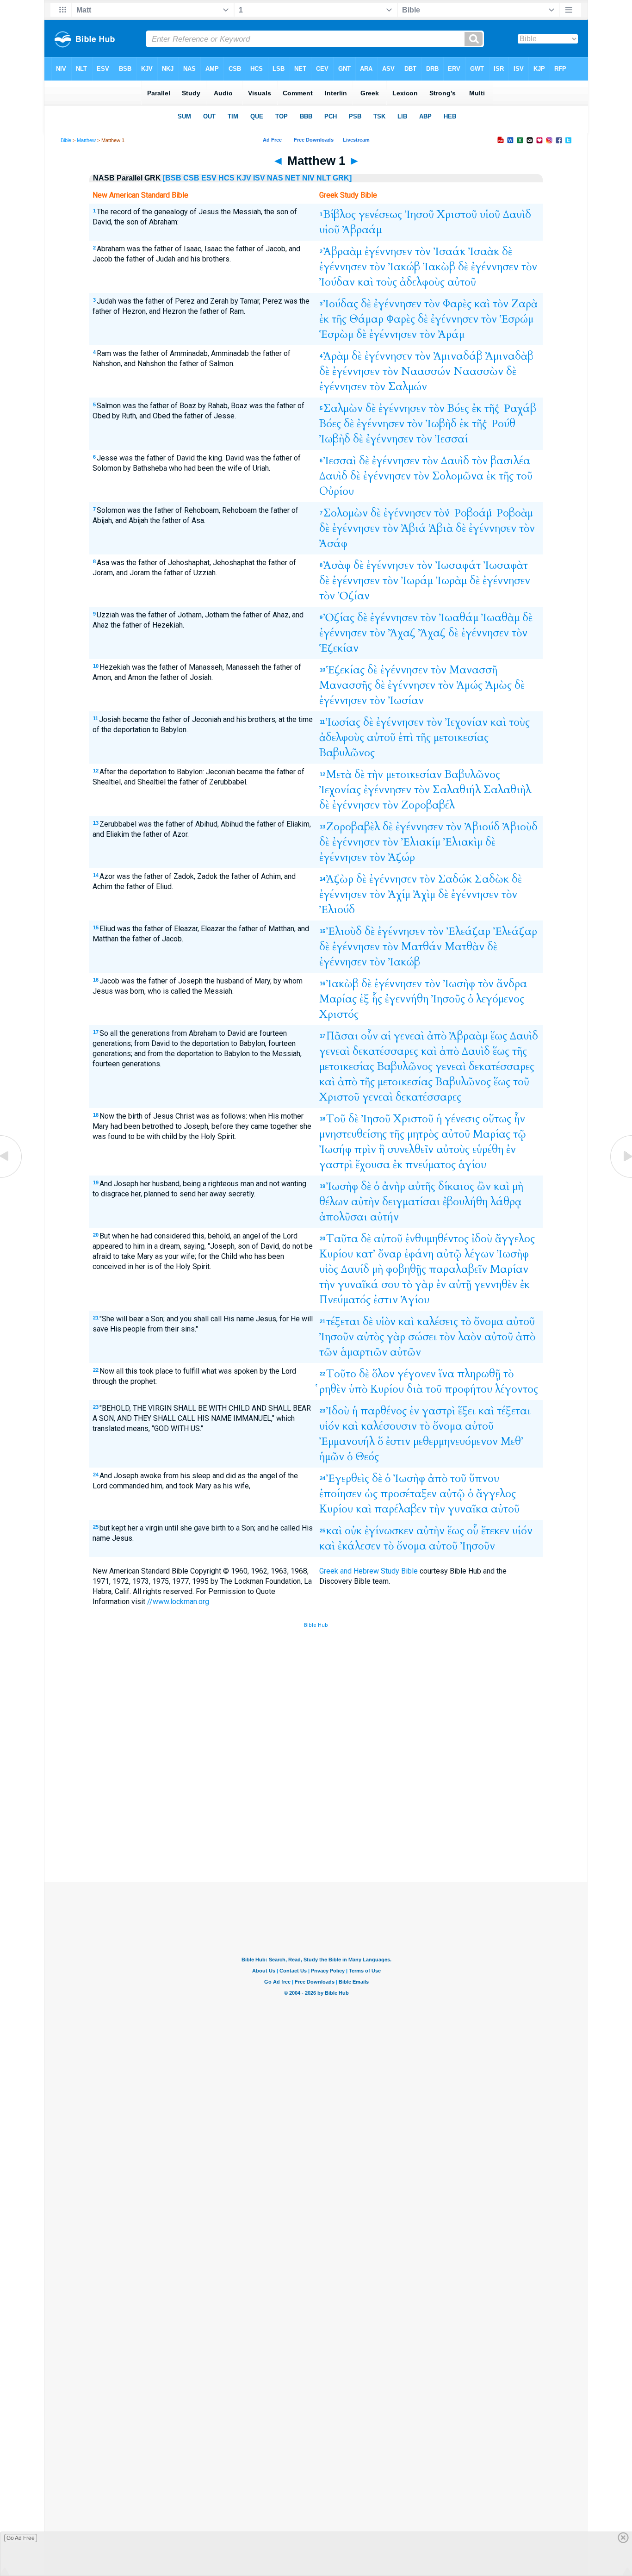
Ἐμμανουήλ (347, 1441)
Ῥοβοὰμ (514, 513)
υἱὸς (329, 1269)
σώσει (422, 1337)
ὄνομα (489, 1322)
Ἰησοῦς (448, 999)
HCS (226, 178)
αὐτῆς (422, 1186)
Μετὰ (339, 775)
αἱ (386, 1036)
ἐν (511, 1149)
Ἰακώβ (404, 267)
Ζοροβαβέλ (428, 805)
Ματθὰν (465, 947)
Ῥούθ (502, 424)
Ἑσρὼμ (336, 334)
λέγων (479, 1254)
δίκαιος (456, 1186)
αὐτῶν (406, 1352)
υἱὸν (386, 1322)
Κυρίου (336, 1254)
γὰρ (424, 1285)
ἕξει (467, 1411)
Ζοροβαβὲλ (353, 827)
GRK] (342, 178)
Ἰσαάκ (449, 252)
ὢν (484, 1186)
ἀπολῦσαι (343, 1217)
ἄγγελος (515, 1239)
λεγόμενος (500, 999)
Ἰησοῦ (419, 215)
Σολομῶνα (458, 476)
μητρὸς (423, 1134)
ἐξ (364, 999)
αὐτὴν (365, 1202)
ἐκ (324, 319)
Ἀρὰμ (336, 356)
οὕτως (497, 1119)
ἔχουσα (373, 1165)
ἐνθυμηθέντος (437, 1239)
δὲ (507, 252)
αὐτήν (384, 1217)
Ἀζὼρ (340, 879)
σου (390, 1285)
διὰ (415, 1389)
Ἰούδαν (337, 282)
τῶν (328, 1352)
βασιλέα (510, 461)
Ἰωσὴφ (459, 984)
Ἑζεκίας (345, 670)
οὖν (369, 1036)
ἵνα (446, 1374)
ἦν (520, 1119)
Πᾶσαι (342, 1036)
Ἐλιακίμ (421, 842)
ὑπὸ (358, 1389)
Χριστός (339, 1014)
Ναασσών (426, 371)
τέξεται (343, 1322)
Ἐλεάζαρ (468, 931)
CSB (191, 178)
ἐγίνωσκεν (389, 1531)
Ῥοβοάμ (472, 513)
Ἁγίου (415, 1300)
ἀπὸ (437, 1036)
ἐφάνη (419, 1254)
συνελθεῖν (410, 1149)
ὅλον (383, 1374)
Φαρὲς (457, 304)
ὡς (371, 1494)
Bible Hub (316, 1625)
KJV (244, 178)
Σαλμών (408, 387)
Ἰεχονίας (340, 790)
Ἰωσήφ (335, 1149)
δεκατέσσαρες (385, 1051)
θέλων (334, 1202)
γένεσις (462, 1119)
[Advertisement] (316, 1814)
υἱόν (329, 1426)
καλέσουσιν (389, 1426)
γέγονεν (417, 1374)
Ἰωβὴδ (441, 424)
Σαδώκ (455, 879)
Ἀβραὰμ (343, 252)
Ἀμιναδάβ (458, 356)
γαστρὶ (336, 1165)
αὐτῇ (460, 1285)
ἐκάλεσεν (359, 1546)
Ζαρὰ (524, 304)
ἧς (377, 999)
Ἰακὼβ (439, 267)
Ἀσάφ (333, 544)
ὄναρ (390, 1254)
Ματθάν (421, 947)
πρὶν (365, 1149)
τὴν (375, 775)
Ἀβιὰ (441, 528)
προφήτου (468, 1389)
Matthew (86, 140)
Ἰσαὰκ (484, 252)
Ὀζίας (339, 618)
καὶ (366, 282)
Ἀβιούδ (482, 827)
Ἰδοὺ (338, 1411)
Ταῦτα (342, 1239)
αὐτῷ (449, 1254)
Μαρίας (338, 999)
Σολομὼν (346, 513)
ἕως (499, 1036)
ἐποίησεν (341, 1494)
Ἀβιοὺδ (520, 827)
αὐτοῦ (462, 282)
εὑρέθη (488, 1149)
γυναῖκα (468, 1509)
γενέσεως (380, 215)
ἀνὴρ (394, 1186)
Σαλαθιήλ (457, 790)
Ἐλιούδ (337, 910)
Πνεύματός (345, 1300)
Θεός (367, 1457)
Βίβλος (340, 215)
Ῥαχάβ (519, 408)
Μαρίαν (509, 1269)
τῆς (339, 319)
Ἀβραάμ (362, 230)
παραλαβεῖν (458, 1269)
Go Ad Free (21, 2538)
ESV (209, 178)
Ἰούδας (341, 304)
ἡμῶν (332, 1457)
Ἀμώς (470, 685)
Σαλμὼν (343, 408)
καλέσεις (437, 1322)
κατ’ (366, 1254)
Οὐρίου (337, 491)
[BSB (172, 178)
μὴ (518, 1186)
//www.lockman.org (178, 1602)
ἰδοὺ (482, 1239)
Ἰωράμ (417, 581)
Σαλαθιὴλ (507, 790)
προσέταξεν (409, 1494)
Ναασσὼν (478, 371)
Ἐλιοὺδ (344, 931)
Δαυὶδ (517, 215)
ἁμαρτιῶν (364, 1352)
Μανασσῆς (346, 685)
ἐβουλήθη (465, 1202)
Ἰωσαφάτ (458, 565)
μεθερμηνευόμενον (455, 1441)
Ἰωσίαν (406, 700)
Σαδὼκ (492, 879)
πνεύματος (431, 1165)
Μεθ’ (512, 1441)
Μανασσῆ (473, 670)
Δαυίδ (355, 1269)
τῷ (520, 1134)
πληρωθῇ (479, 1374)
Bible (66, 140)
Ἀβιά (414, 528)
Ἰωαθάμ (459, 618)
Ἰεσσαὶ (340, 461)
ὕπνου (484, 1478)
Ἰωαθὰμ (500, 618)
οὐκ (353, 1531)
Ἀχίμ (399, 894)
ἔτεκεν (495, 1531)
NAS (275, 178)
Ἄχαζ (402, 633)
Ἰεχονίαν (466, 722)
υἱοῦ (490, 215)
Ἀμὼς (499, 685)
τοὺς (387, 282)
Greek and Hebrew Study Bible (369, 1571)
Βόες (458, 408)
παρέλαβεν (400, 1509)
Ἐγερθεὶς (348, 1478)
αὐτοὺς (453, 1149)
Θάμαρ (366, 319)
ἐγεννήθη (407, 999)
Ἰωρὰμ (451, 581)
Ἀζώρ (402, 857)
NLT (324, 178)
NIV (308, 178)
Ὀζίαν (354, 596)
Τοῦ (336, 1119)
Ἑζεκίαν (339, 648)
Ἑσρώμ (517, 319)
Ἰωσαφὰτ (506, 565)
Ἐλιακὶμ (463, 842)
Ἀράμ (451, 334)
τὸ (407, 1285)
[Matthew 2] (620, 1177)
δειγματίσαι (411, 1202)
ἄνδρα (512, 984)
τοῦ (524, 476)
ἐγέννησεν (388, 252)
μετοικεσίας (461, 737)
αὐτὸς (370, 1337)
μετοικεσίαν (414, 775)
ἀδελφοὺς (422, 282)
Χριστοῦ (457, 215)
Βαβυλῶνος (347, 753)
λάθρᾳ (506, 1202)
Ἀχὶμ (424, 894)
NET (293, 178)
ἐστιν (386, 1300)
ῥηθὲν (333, 1389)
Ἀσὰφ (337, 565)
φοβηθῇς (406, 1269)
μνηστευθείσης (353, 1134)
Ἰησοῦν (337, 1337)
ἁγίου (472, 1165)
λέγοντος (517, 1389)
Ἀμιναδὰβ (509, 356)
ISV (259, 178)
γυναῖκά (358, 1285)
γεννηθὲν (496, 1285)
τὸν (423, 252)
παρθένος (384, 1411)
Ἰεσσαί (451, 439)
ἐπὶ (406, 737)
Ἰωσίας (343, 722)
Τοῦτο (341, 1374)
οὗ (473, 1531)
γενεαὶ (409, 1036)
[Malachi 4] (12, 1177)
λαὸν (470, 1337)
